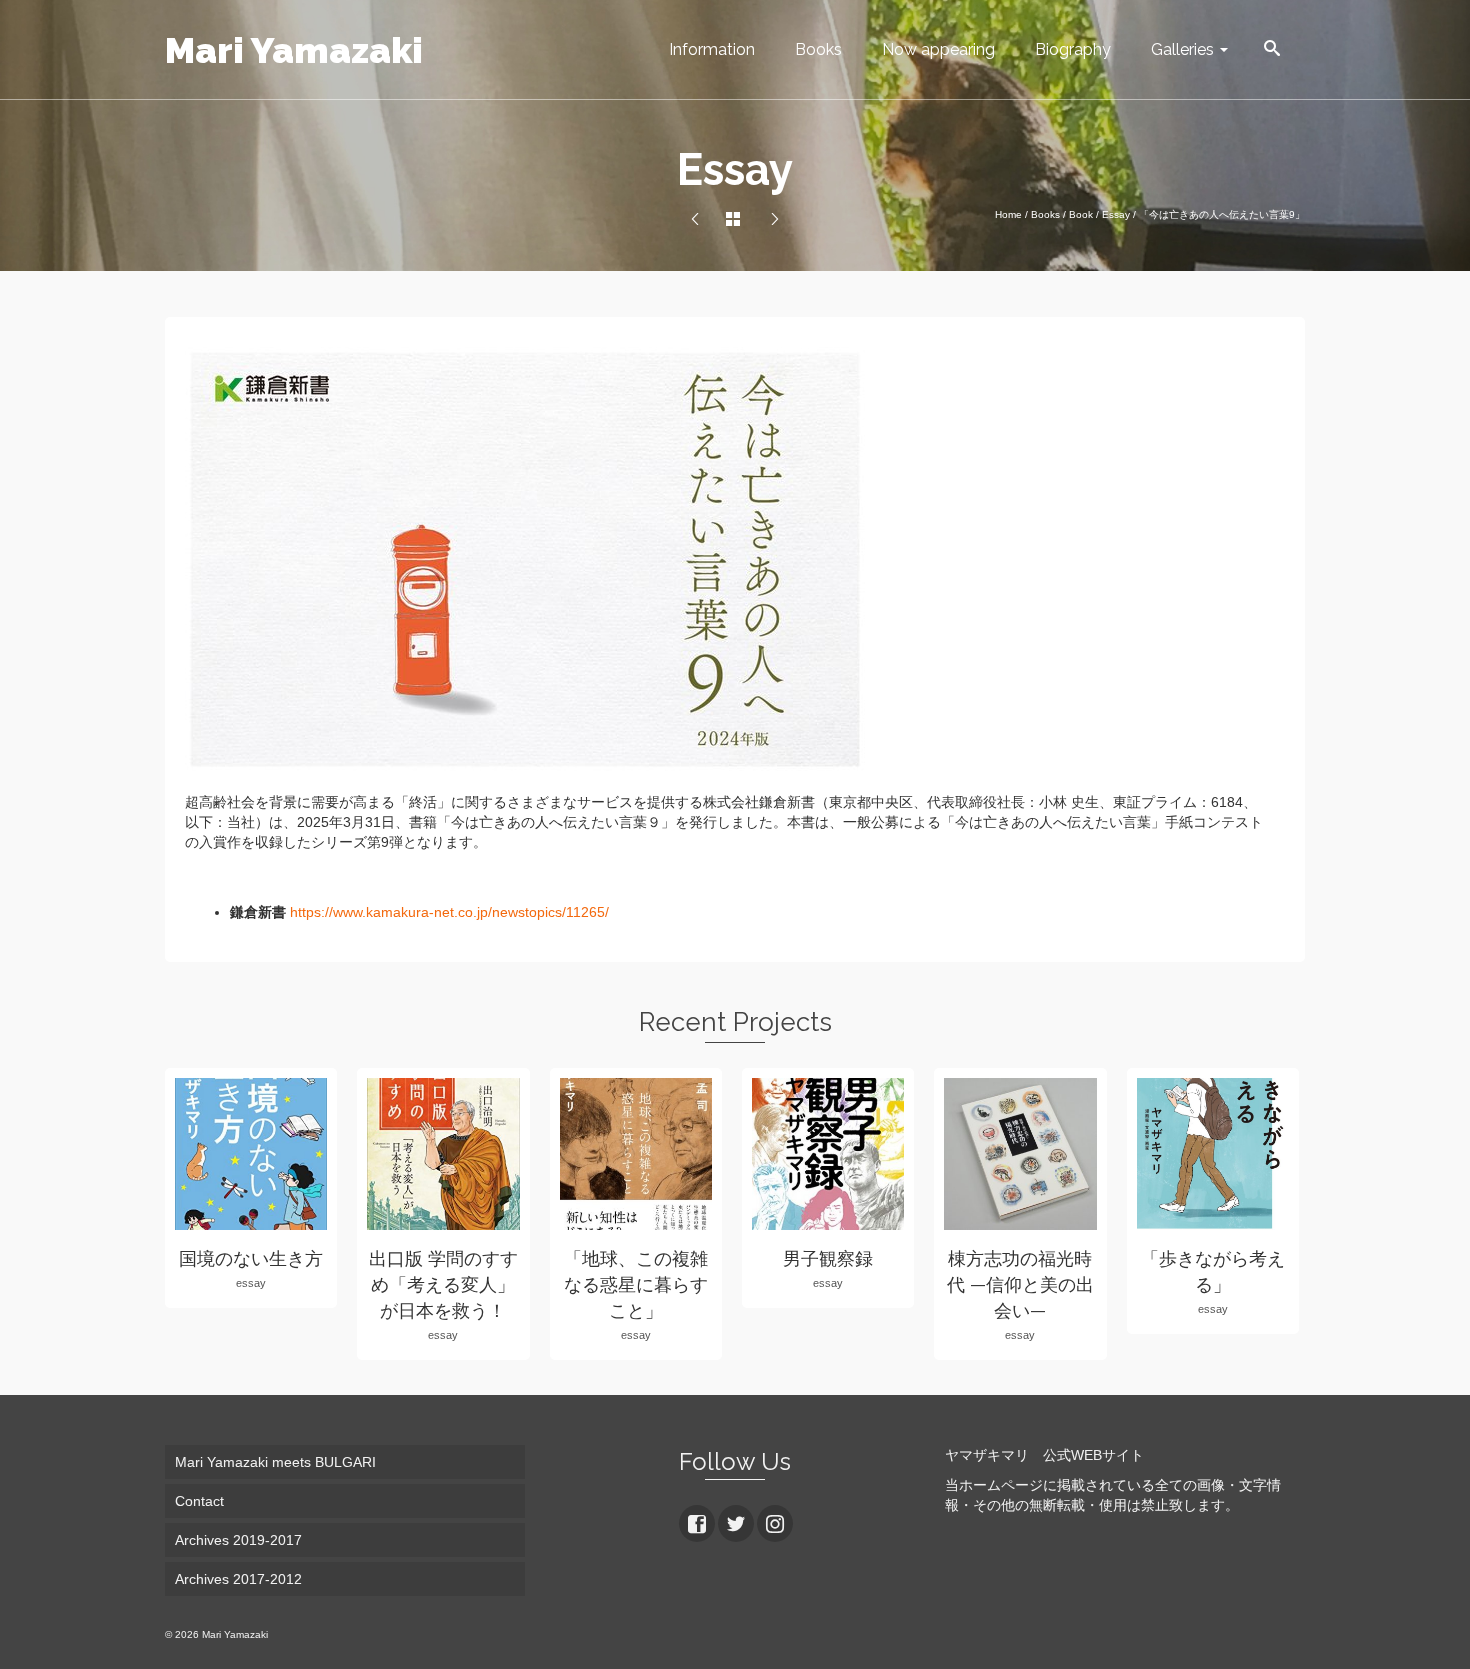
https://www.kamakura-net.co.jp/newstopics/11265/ (449, 912)
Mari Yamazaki (294, 50)
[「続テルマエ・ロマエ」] (695, 220)
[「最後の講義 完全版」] (775, 220)
